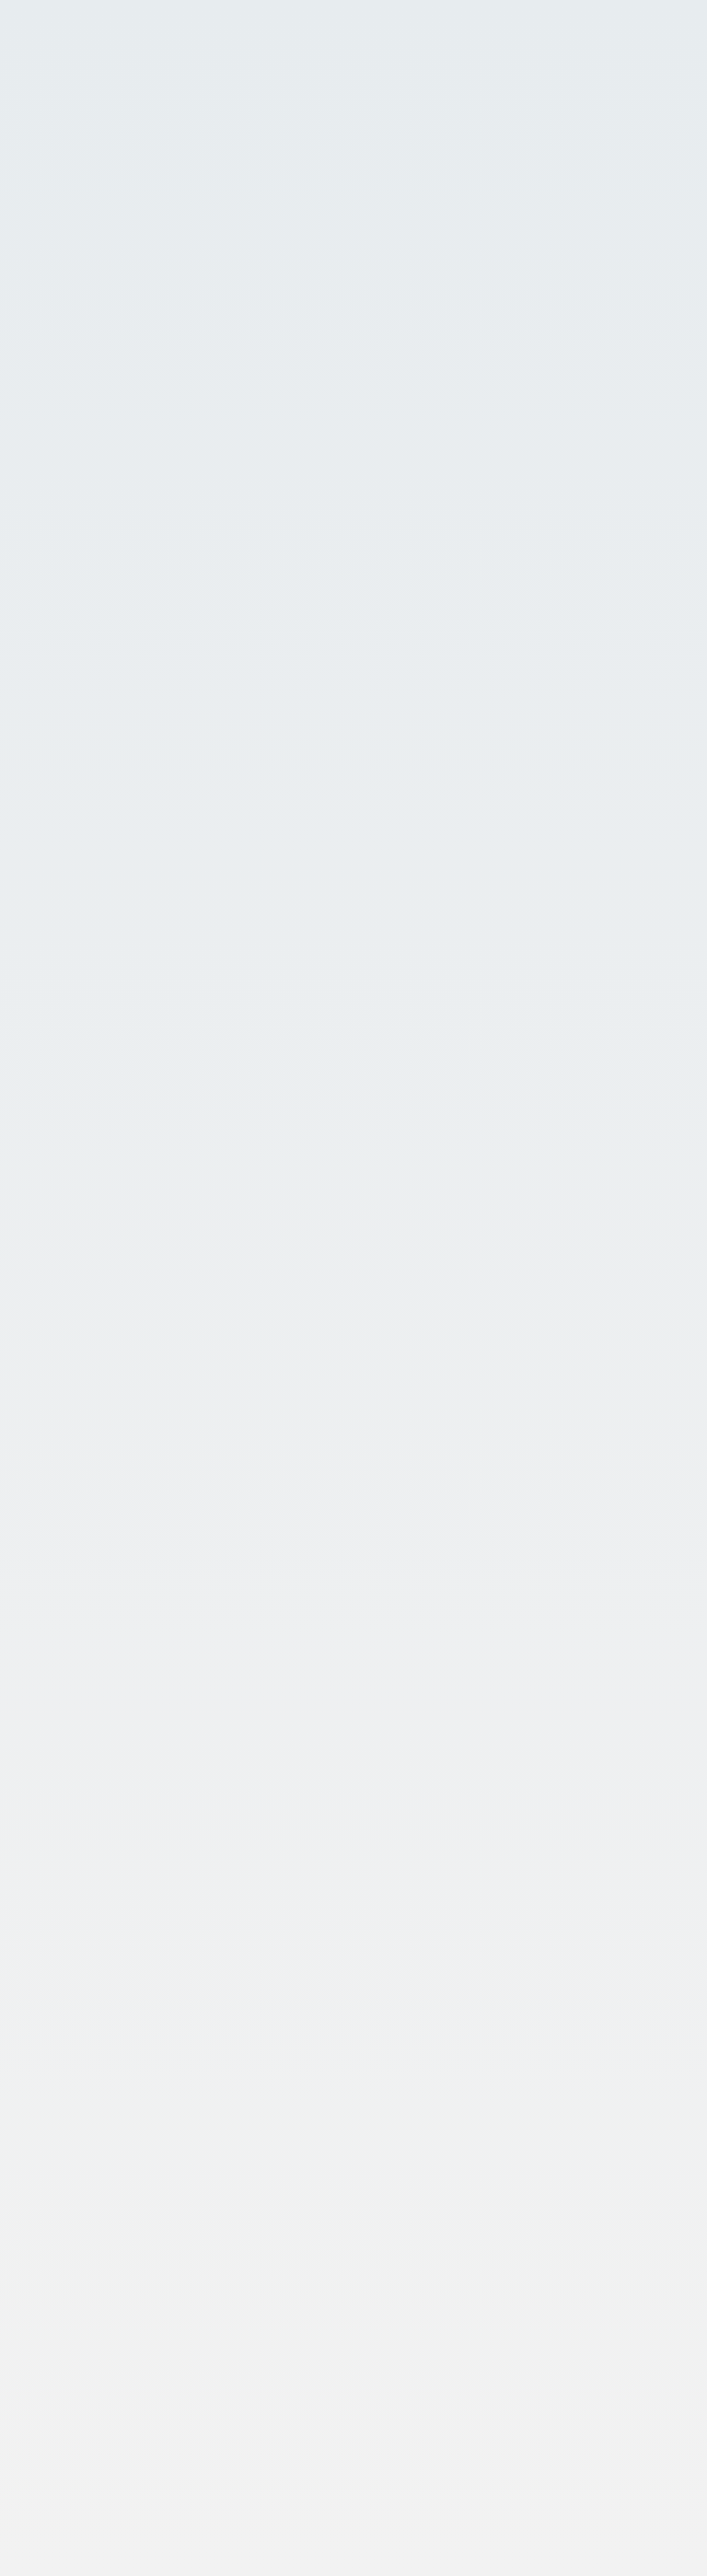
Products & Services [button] (99, 1544)
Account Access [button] (204, 47)
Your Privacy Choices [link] (76, 2554)
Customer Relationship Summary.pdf (309, 2497)
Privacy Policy (65, 2461)
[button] (627, 97)
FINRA (200, 630)
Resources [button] (63, 1745)
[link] (353, 472)
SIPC (236, 630)
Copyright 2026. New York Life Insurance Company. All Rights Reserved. (234, 2443)
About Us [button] (58, 1270)
